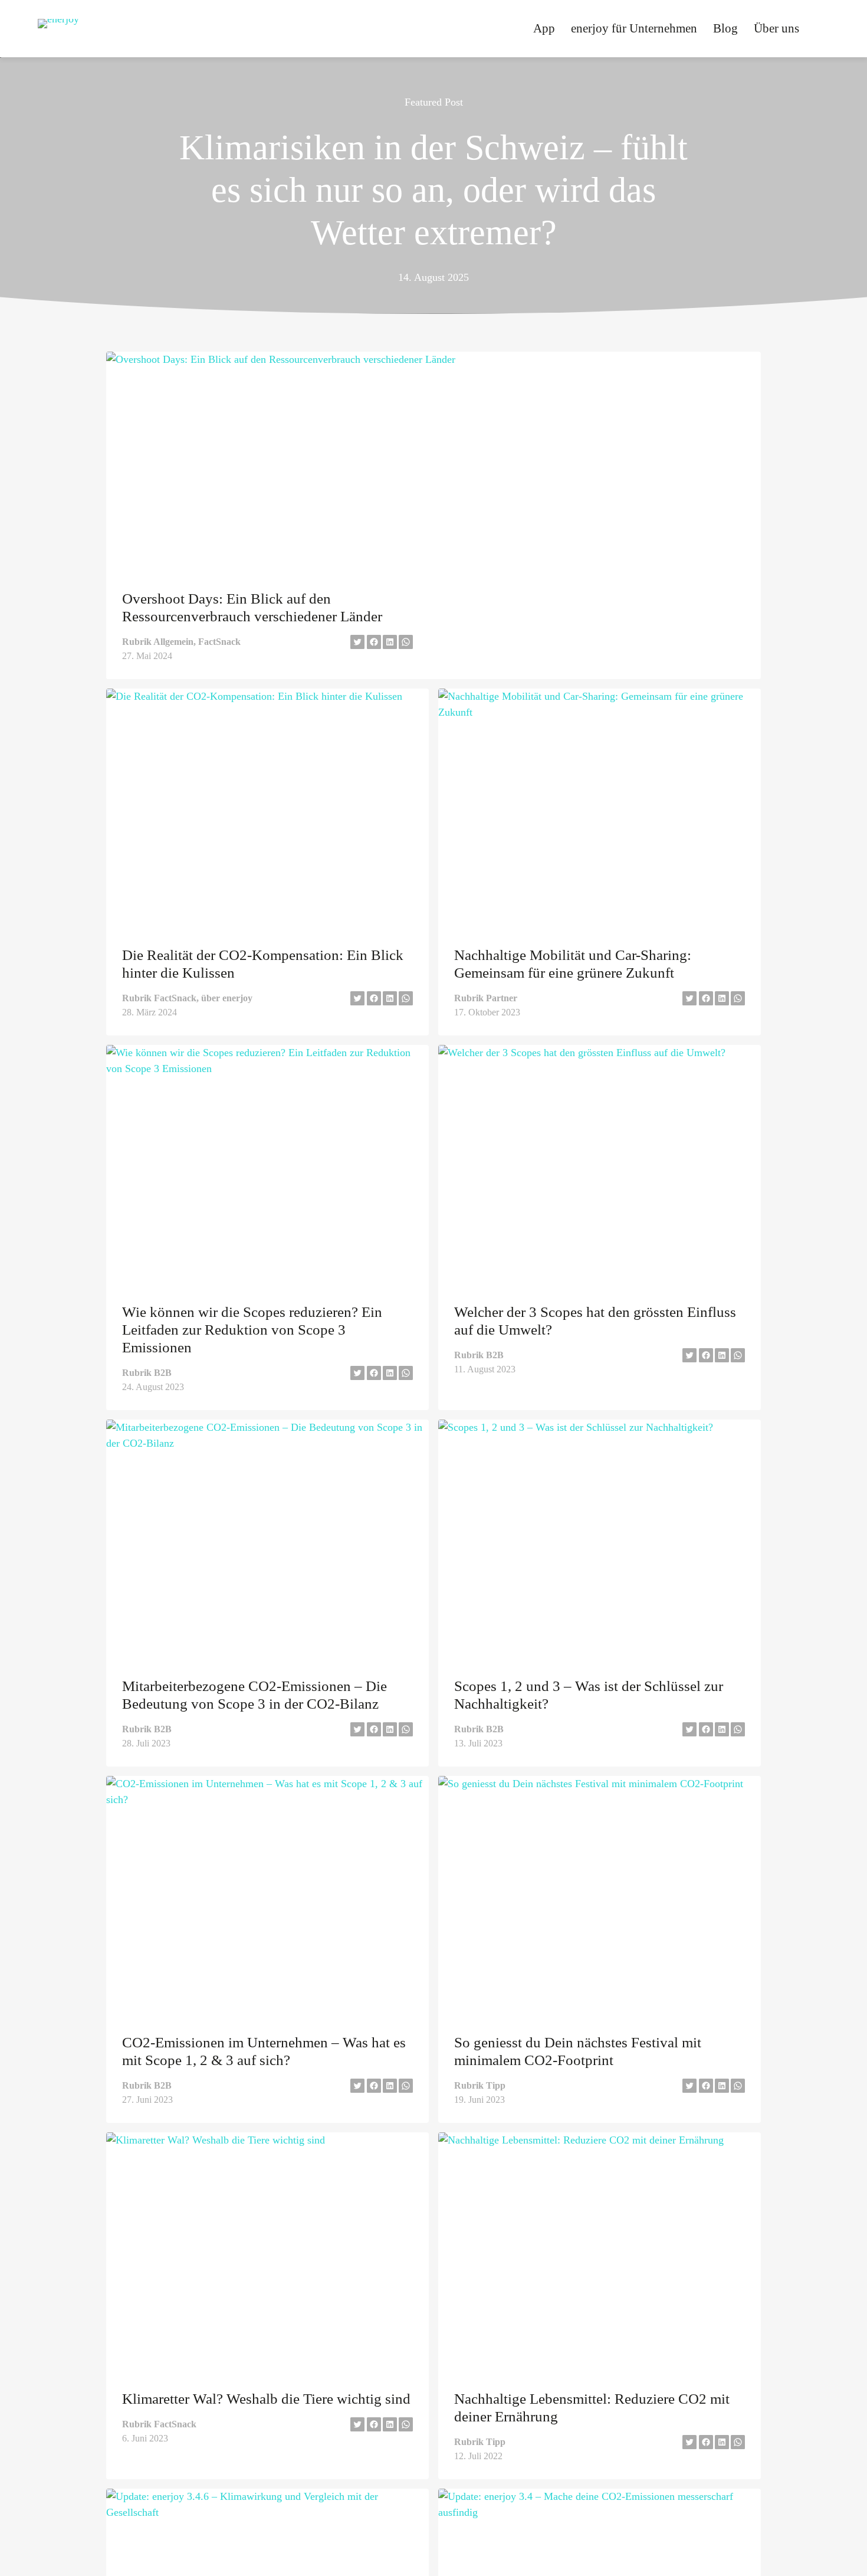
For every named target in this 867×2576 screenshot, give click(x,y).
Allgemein (173, 642)
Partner (502, 998)
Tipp (496, 2085)
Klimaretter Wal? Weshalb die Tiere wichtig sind (266, 2399)
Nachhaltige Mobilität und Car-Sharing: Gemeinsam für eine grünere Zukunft (573, 964)
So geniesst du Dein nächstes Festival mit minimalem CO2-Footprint (578, 2051)
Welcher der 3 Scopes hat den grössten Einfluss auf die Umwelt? (595, 1321)
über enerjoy (227, 998)
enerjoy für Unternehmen (634, 28)
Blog (725, 28)
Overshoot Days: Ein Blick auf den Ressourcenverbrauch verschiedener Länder (252, 607)
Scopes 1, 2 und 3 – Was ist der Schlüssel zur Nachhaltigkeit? (589, 1695)
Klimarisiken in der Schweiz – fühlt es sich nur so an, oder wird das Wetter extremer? (433, 190)
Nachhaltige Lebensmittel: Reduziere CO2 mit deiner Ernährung (592, 2408)
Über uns (776, 28)
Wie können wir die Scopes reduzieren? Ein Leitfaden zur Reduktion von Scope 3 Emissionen (252, 1330)
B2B (163, 1373)
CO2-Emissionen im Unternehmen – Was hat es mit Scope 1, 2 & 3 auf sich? (264, 2051)
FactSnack (219, 642)
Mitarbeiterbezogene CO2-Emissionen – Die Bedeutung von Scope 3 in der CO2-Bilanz (254, 1695)
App (544, 28)
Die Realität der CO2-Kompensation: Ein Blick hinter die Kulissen (263, 964)
